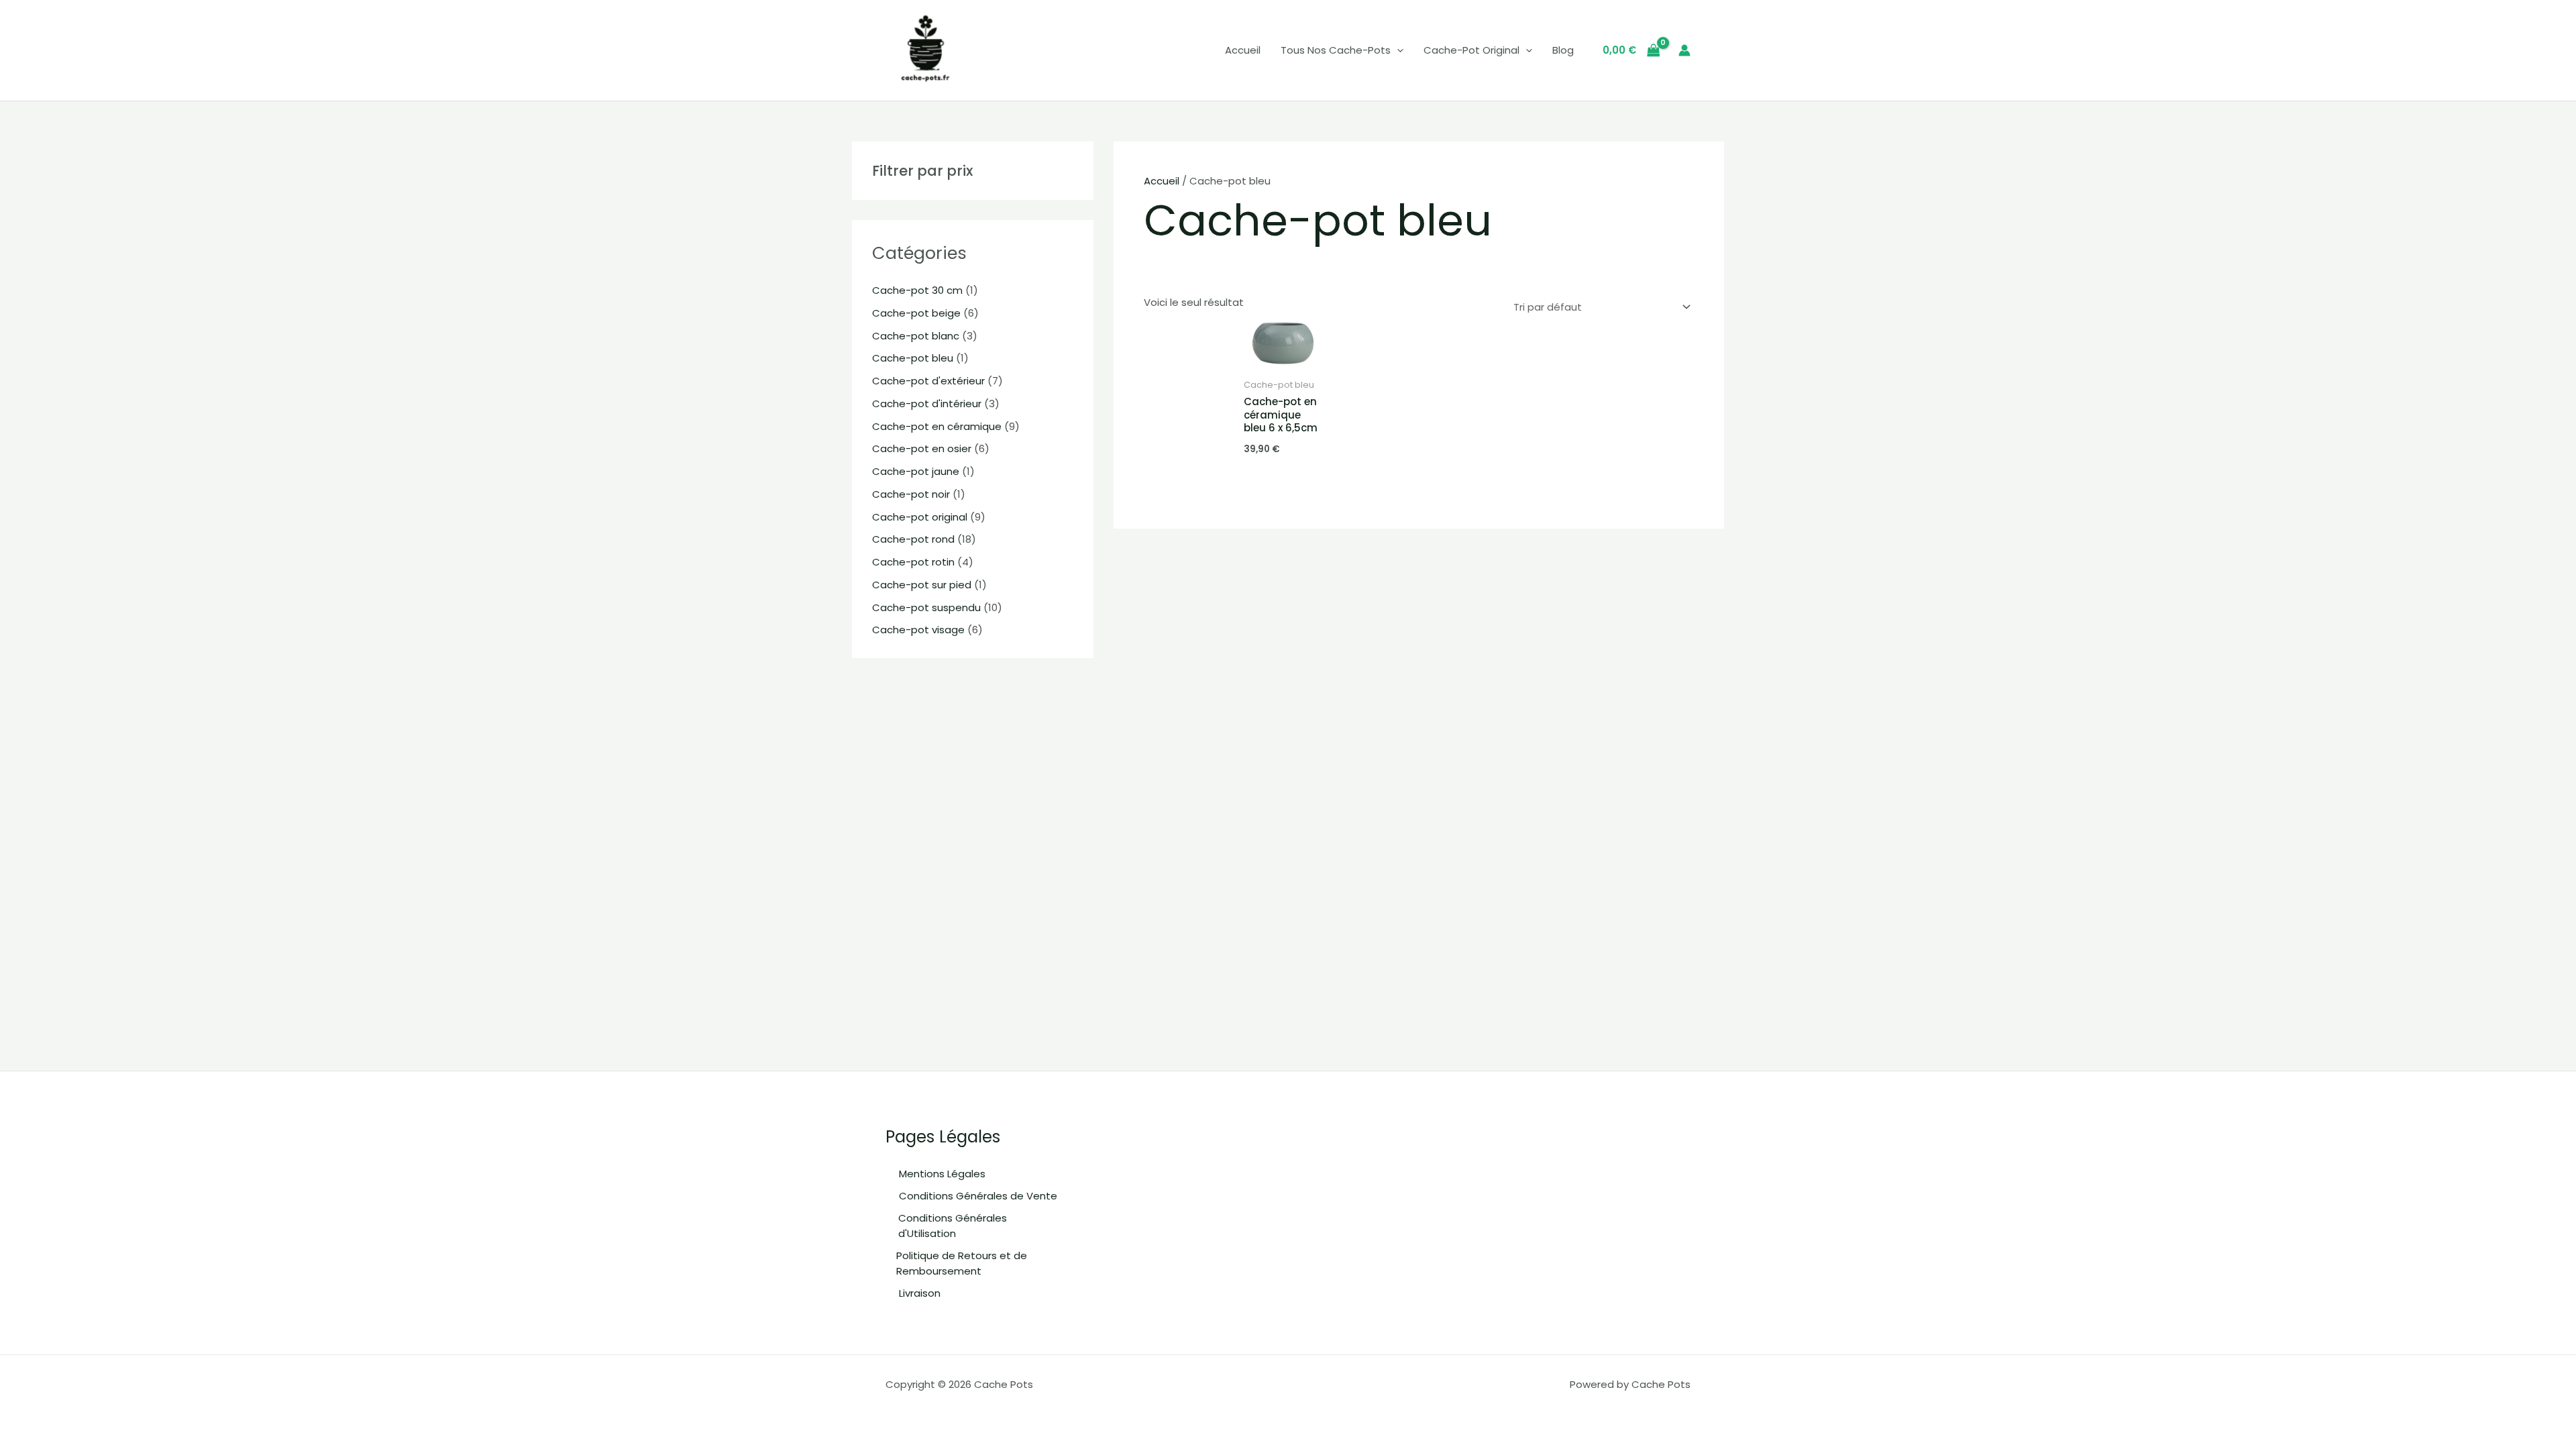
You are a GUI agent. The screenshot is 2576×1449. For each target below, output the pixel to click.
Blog (1563, 50)
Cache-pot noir (911, 494)
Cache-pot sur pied (922, 585)
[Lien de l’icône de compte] (1684, 50)
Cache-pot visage (918, 630)
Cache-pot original (1471, 50)
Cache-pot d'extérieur (928, 381)
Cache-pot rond (913, 539)
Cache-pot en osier (922, 448)
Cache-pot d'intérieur (927, 404)
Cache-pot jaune (916, 471)
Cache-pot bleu (913, 358)
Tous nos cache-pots (1336, 50)
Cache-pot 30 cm (917, 290)
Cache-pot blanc (916, 336)
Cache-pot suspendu (926, 607)
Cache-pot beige (916, 313)
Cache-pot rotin (913, 562)
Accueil (1243, 50)
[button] (1397, 50)
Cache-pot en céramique (937, 426)
